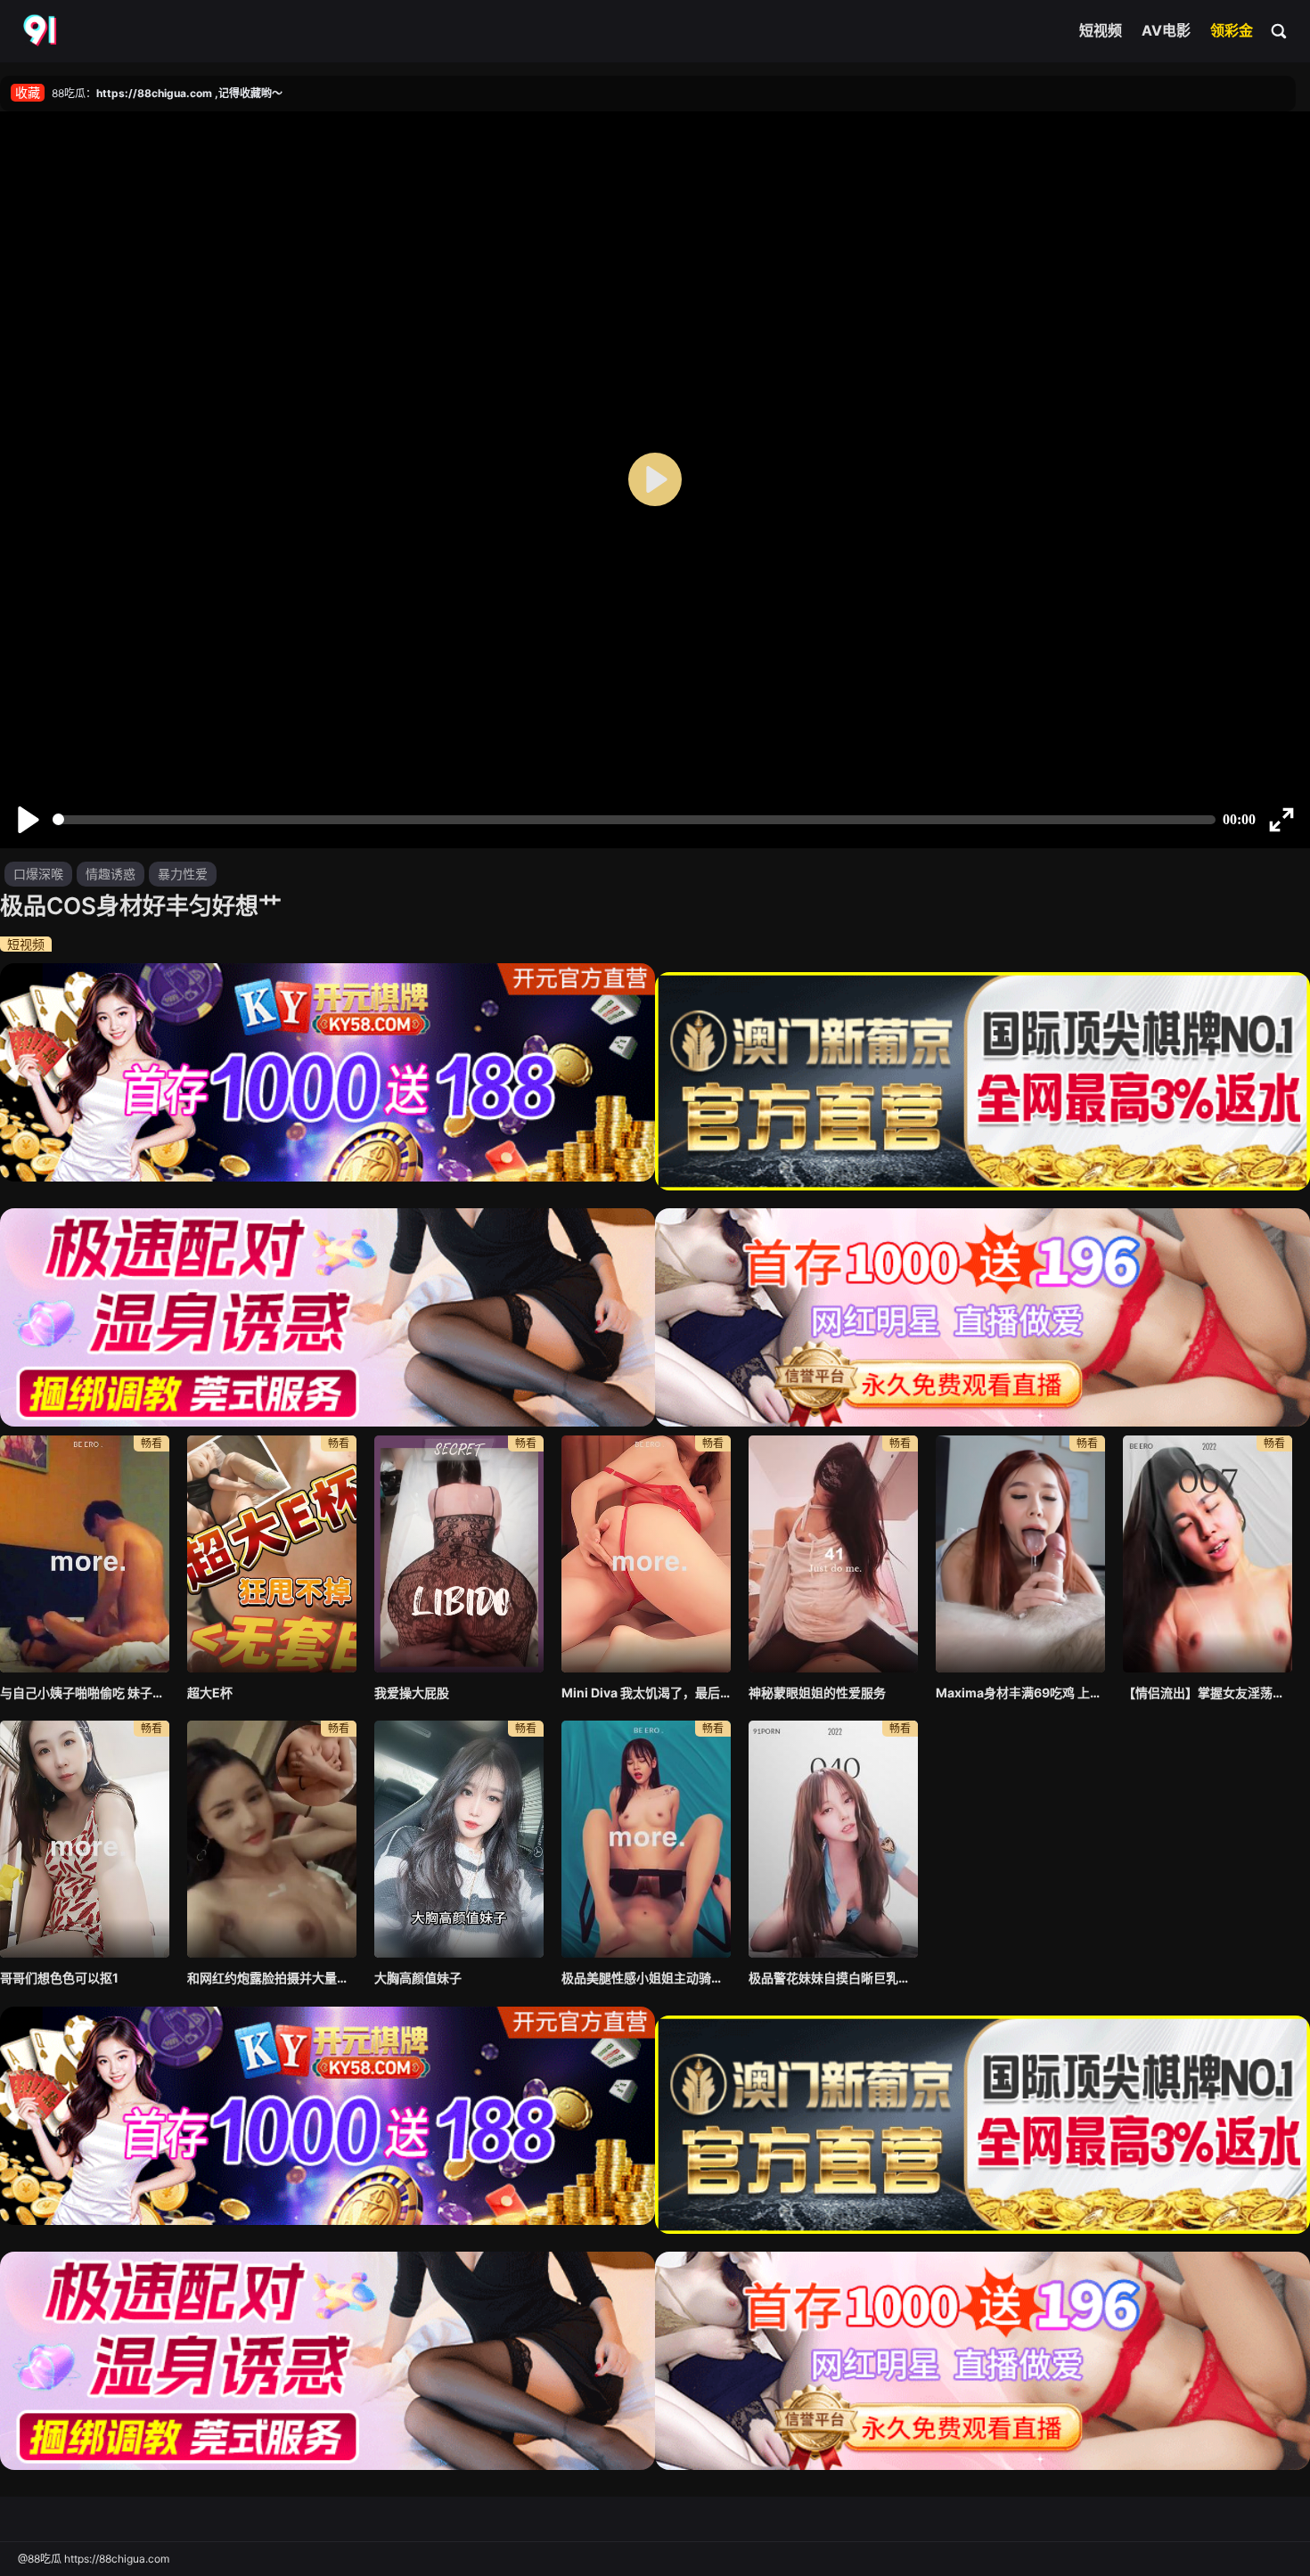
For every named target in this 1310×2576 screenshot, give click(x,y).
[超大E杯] (272, 1554)
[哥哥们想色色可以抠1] (85, 1839)
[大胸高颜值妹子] (459, 1839)
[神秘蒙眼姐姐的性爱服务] (833, 1554)
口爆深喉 (38, 874)
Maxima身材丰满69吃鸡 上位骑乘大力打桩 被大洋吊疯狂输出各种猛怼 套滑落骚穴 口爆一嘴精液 (1020, 1693)
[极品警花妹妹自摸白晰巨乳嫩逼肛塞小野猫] (833, 1839)
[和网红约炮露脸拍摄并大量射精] (272, 1839)
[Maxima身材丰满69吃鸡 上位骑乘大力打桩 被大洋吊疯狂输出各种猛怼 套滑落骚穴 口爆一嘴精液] (1020, 1554)
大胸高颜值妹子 (418, 1978)
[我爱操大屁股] (459, 1554)
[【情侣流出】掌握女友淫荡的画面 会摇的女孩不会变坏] (1208, 1554)
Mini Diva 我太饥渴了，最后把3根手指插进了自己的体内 (646, 1693)
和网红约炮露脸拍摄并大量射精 (272, 1978)
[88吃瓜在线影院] (42, 31)
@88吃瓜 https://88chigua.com (94, 2559)
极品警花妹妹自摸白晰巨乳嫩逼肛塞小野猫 (833, 1978)
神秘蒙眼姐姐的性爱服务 (817, 1693)
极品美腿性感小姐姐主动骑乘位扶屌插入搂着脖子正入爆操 (646, 1978)
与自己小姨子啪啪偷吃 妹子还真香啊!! (85, 1693)
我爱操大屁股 (412, 1693)
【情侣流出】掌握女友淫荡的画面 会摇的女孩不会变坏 (1208, 1693)
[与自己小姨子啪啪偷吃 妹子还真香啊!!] (85, 1554)
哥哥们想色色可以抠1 (59, 1978)
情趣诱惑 (111, 874)
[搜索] (1280, 30)
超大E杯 (210, 1693)
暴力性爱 (183, 874)
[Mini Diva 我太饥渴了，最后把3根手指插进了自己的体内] (646, 1554)
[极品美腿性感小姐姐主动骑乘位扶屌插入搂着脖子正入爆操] (646, 1839)
